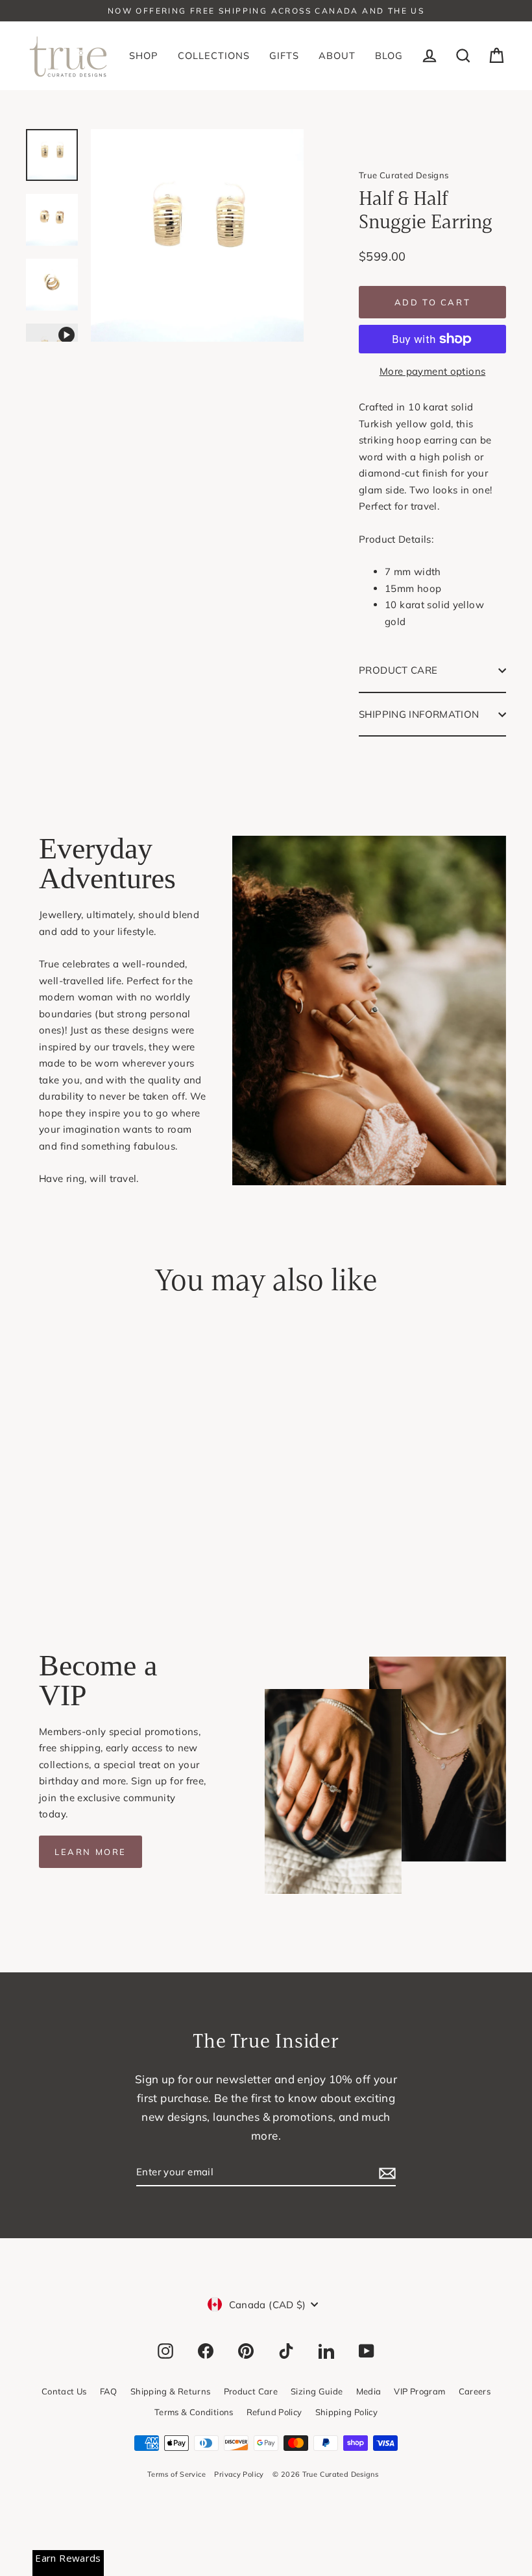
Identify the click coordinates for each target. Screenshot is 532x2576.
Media (369, 2391)
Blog (389, 55)
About (337, 55)
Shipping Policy (347, 2412)
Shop (144, 55)
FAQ (109, 2391)
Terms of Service (176, 2474)
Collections (214, 55)
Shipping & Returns (171, 2391)
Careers (475, 2391)
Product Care (398, 670)
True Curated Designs (404, 175)
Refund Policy (274, 2412)
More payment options (433, 371)
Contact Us (64, 2391)
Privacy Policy (239, 2474)
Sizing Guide (317, 2391)
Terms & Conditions (194, 2412)
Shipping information (419, 714)
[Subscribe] (385, 2173)
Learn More (91, 1852)
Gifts (284, 55)
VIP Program (419, 2391)
